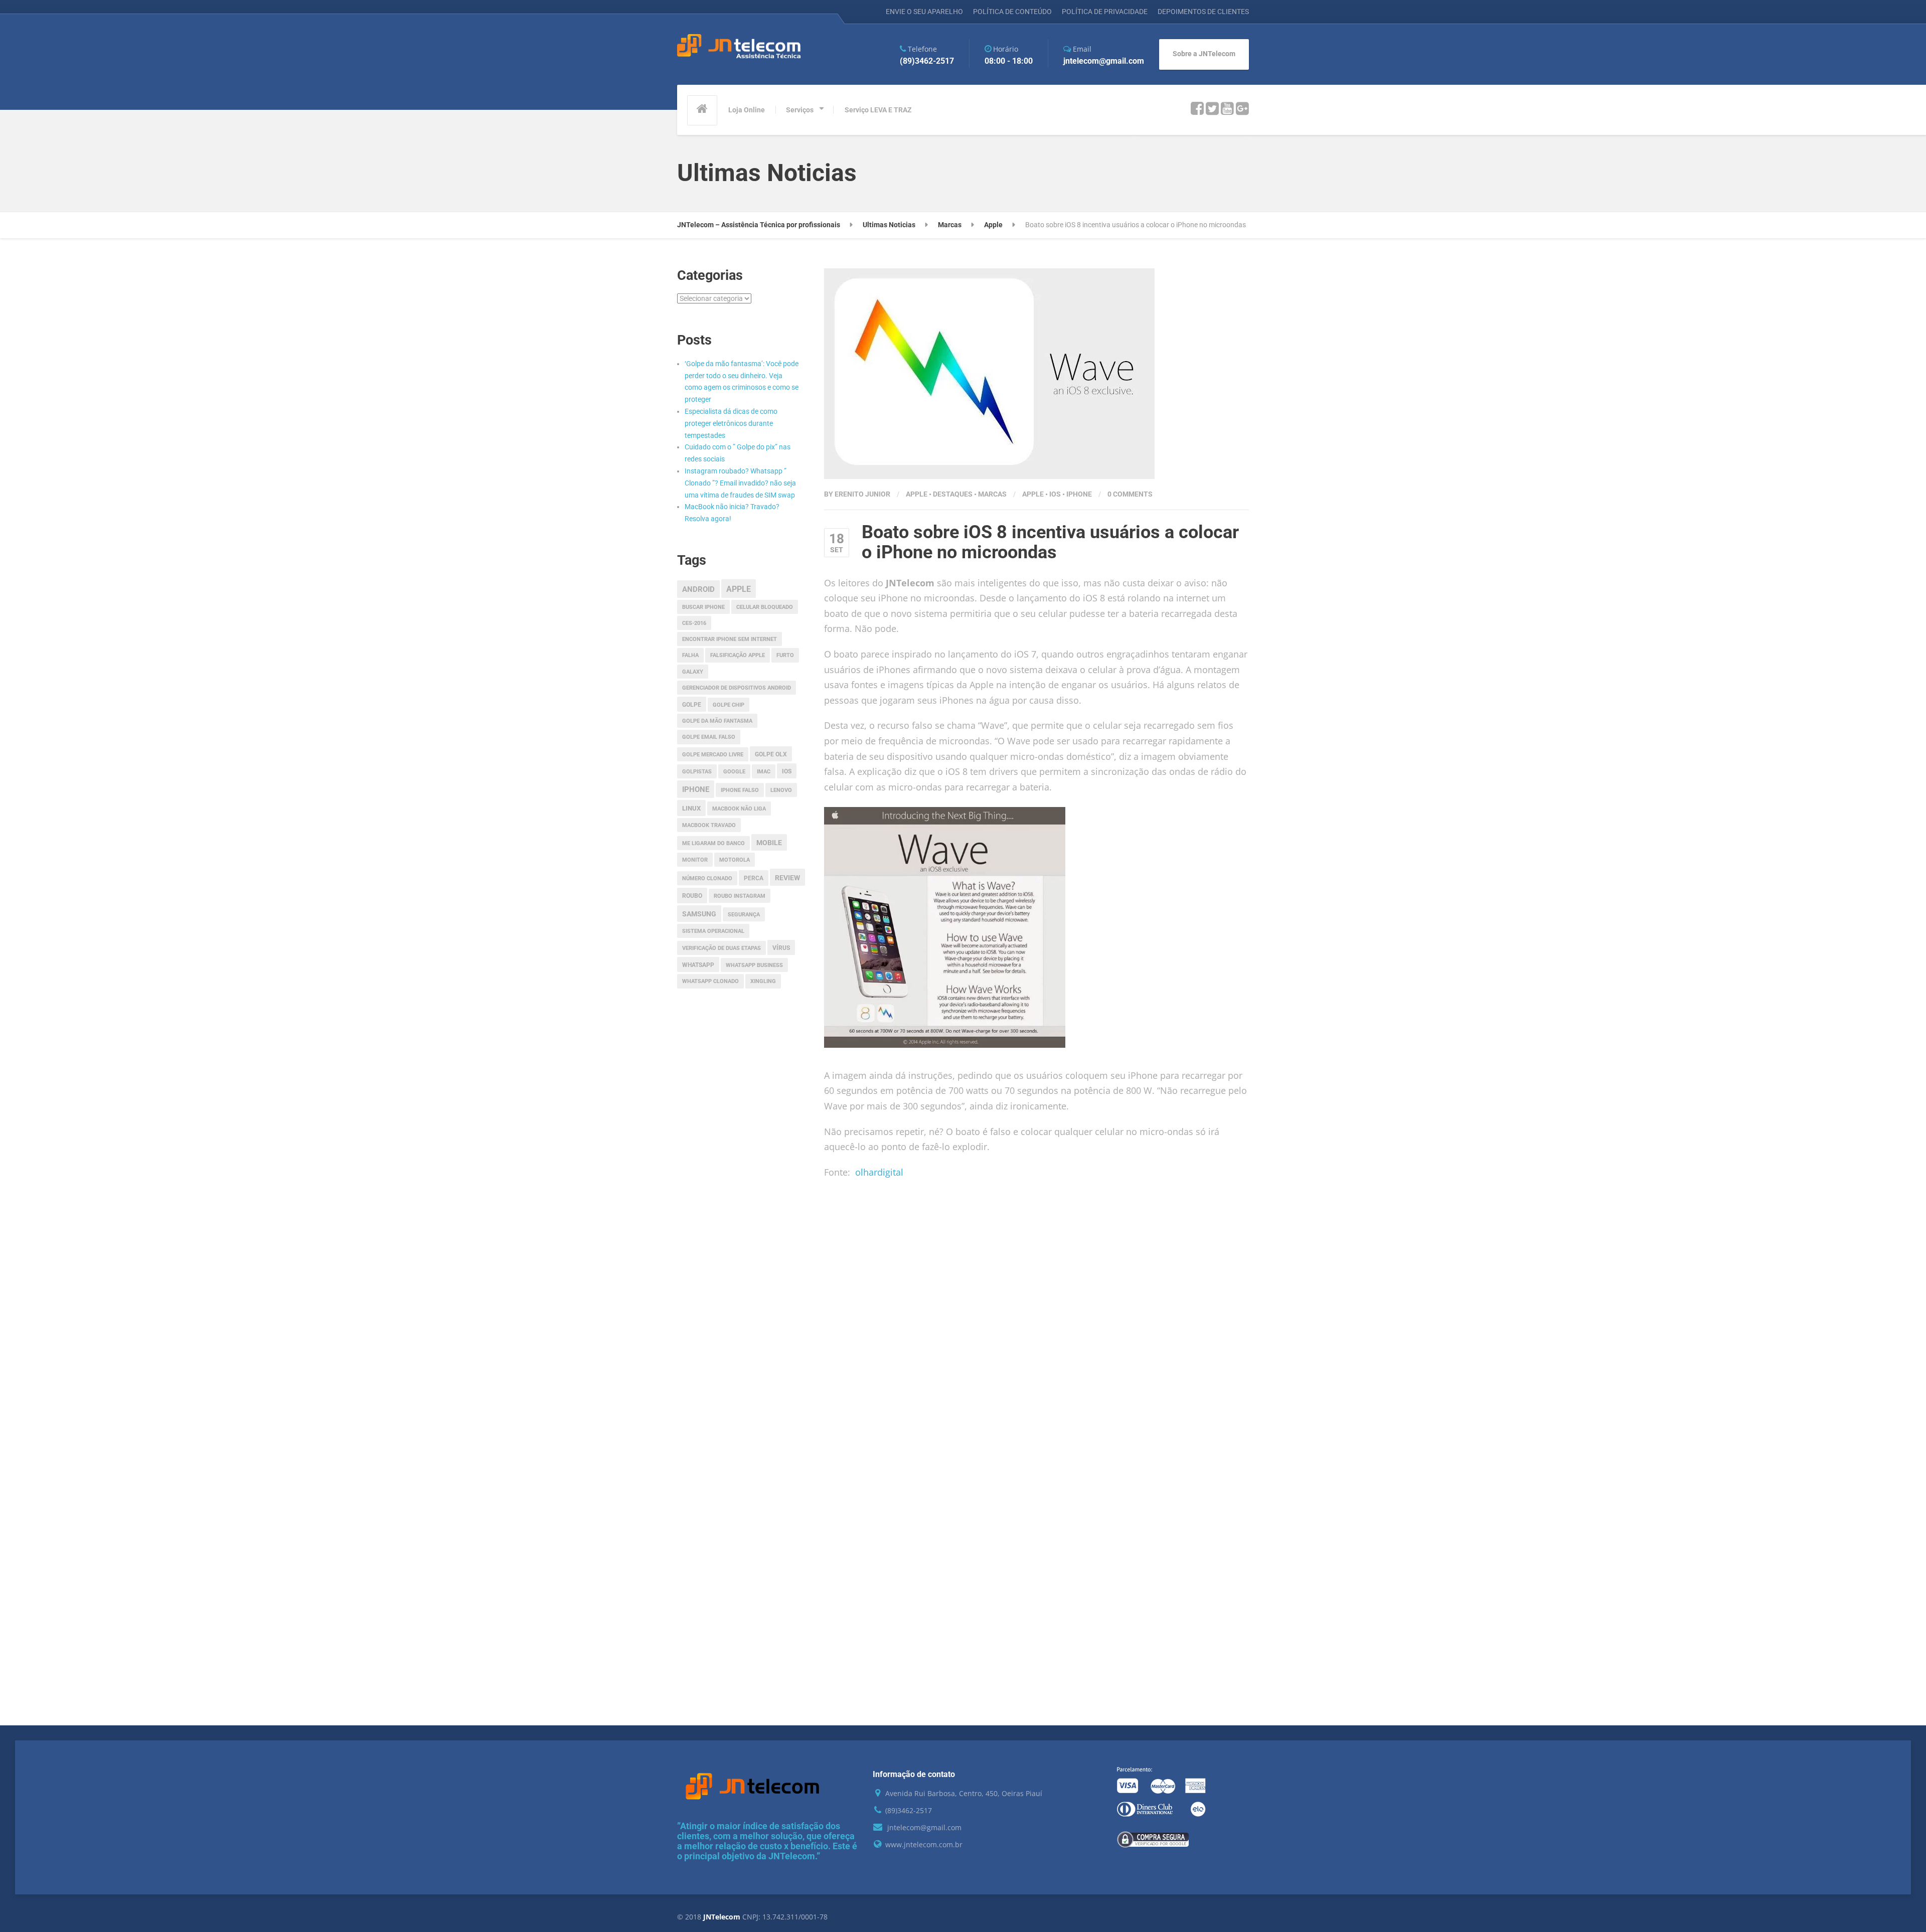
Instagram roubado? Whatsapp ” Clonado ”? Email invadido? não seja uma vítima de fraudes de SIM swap (740, 483)
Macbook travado (709, 825)
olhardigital (879, 1172)
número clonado (707, 878)
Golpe (692, 705)
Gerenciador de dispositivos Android (737, 688)
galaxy (693, 672)
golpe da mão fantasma (717, 721)
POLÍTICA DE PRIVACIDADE (1105, 12)
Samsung (699, 914)
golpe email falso (709, 737)
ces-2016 (694, 623)
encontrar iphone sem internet (730, 639)
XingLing (763, 981)
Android (698, 589)
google (734, 772)
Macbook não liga (739, 809)
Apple (917, 494)
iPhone (1079, 494)
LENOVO (781, 790)
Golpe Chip (729, 705)
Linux (691, 808)
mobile (769, 843)
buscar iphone (703, 607)
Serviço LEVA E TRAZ (878, 110)
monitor (695, 860)
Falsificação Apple (738, 655)
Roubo (692, 896)
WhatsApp (698, 965)
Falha (690, 655)
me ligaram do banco (713, 843)
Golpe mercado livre (713, 755)
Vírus (781, 948)
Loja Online (747, 110)
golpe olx (771, 754)
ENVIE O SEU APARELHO (924, 12)
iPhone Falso (740, 790)
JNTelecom (723, 1917)
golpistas (697, 772)
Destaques (953, 494)
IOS (1055, 494)
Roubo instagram (740, 896)
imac (764, 772)
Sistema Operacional (713, 931)
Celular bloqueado (765, 607)
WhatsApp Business (754, 965)
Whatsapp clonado (710, 981)
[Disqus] (1037, 1335)
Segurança (744, 915)
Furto (785, 655)
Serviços (800, 110)
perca (754, 878)
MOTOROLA (735, 860)
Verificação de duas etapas (721, 948)
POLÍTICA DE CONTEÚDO (1012, 12)
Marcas (992, 494)
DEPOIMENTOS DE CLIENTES (1203, 12)
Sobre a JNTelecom (1204, 54)
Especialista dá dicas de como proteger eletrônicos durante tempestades (731, 423)
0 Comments (1130, 494)
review (787, 878)
